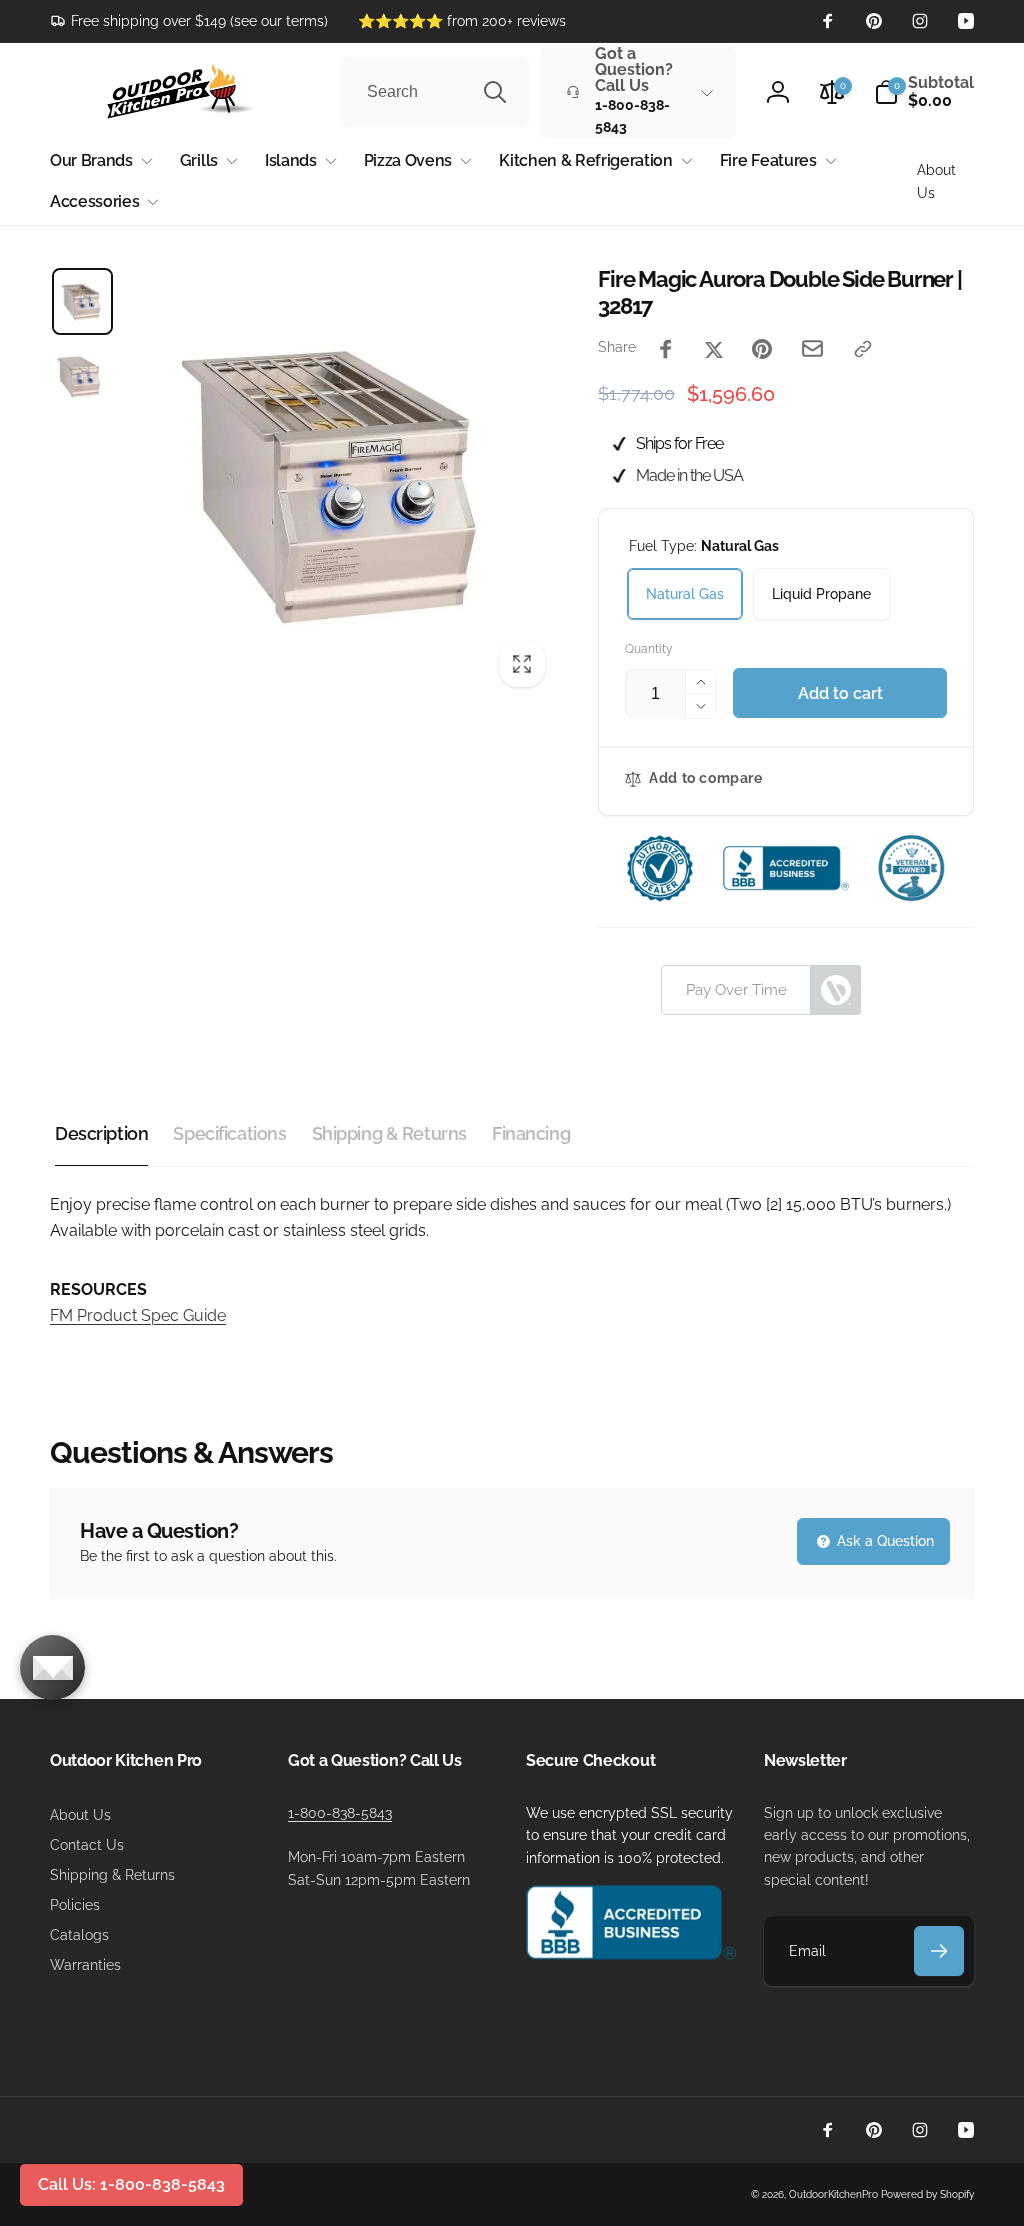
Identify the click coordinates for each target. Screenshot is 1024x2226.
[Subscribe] (939, 1951)
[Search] (495, 92)
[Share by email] (812, 348)
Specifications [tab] (229, 1133)
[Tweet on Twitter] (714, 349)
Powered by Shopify (927, 2194)
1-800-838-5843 (340, 1813)
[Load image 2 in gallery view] (82, 374)
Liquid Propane (821, 594)
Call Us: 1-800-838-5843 (131, 2184)
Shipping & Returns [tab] (389, 1133)
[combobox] (435, 92)
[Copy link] (863, 349)
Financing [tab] (531, 1133)
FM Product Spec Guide (138, 1315)
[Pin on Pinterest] (762, 349)
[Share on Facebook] (666, 349)
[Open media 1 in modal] (341, 482)
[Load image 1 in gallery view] (82, 301)
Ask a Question (883, 1541)
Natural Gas (685, 594)
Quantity (649, 649)
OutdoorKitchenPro (833, 2194)
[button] (924, 92)
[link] (189, 21)
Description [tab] (101, 1133)
